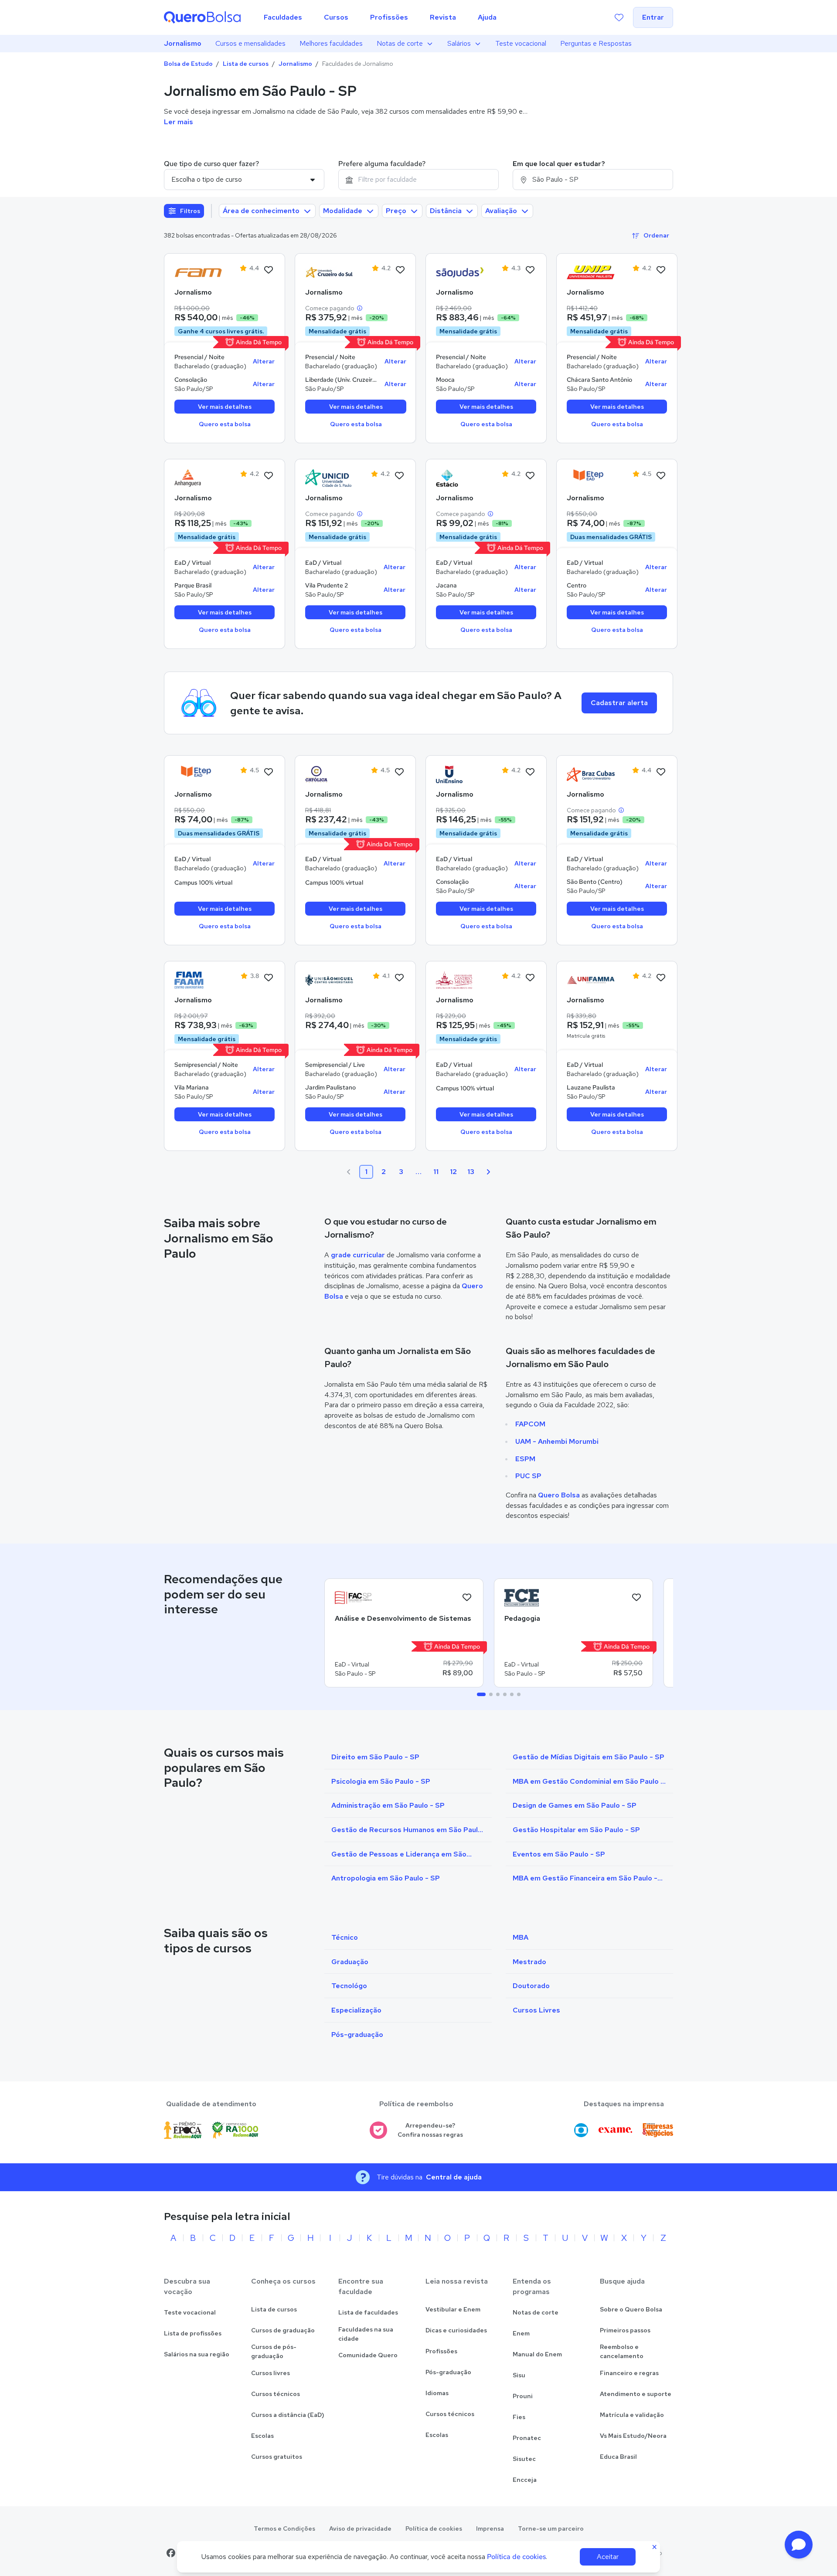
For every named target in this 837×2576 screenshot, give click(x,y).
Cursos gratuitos (277, 2457)
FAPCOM (530, 1424)
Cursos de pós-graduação (274, 2351)
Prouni (523, 2396)
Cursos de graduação (283, 2330)
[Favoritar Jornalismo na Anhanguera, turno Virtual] (269, 476)
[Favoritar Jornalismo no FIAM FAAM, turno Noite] (269, 978)
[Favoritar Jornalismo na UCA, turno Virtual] (399, 772)
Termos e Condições (284, 2528)
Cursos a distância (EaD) (288, 2415)
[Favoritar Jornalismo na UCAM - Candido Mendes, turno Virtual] (530, 978)
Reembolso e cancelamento (622, 2351)
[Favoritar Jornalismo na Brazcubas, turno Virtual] (661, 772)
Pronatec (527, 2438)
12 (453, 1172)
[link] (198, 272)
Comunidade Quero (368, 2355)
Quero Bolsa (559, 1495)
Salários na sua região (197, 2354)
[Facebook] (171, 2553)
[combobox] (418, 180)
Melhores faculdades (331, 43)
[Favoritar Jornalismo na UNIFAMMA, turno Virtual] (661, 978)
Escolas (262, 2436)
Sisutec (524, 2459)
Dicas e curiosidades (456, 2330)
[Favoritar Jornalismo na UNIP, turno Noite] (661, 270)
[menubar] (380, 17)
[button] (799, 2545)
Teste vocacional (521, 43)
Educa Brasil (618, 2457)
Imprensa (490, 2528)
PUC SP (528, 1476)
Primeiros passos (625, 2330)
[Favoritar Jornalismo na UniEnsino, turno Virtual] (530, 772)
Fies (519, 2417)
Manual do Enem (537, 2354)
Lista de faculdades (368, 2312)
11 (436, 1172)
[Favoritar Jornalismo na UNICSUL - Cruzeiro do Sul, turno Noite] (400, 270)
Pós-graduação (448, 2372)
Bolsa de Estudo (188, 64)
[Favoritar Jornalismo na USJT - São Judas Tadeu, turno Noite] (530, 270)
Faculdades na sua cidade (366, 2334)
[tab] (481, 1694)
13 (471, 1172)
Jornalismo (183, 43)
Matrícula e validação (632, 2415)
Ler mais (179, 122)
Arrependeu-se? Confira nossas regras (430, 2130)
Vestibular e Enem (453, 2309)
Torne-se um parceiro (551, 2528)
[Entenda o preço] (360, 308)
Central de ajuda (454, 2177)
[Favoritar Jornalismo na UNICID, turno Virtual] (399, 476)
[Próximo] (488, 1172)
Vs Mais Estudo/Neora (633, 2436)
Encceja (525, 2480)
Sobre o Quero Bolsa (631, 2309)
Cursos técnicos (276, 2394)
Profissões (441, 2351)
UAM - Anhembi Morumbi (557, 1441)
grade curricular (358, 1255)
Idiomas (437, 2393)
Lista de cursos (246, 64)
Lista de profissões (193, 2333)
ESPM (525, 1459)
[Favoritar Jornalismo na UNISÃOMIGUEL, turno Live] (399, 978)
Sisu (519, 2375)
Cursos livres (270, 2373)
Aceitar (608, 2557)
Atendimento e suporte (636, 2394)
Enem (521, 2333)
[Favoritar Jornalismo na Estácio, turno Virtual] (530, 476)
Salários (459, 43)
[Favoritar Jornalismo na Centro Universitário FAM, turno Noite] (269, 270)
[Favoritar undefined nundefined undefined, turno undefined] (467, 1598)
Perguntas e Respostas (596, 43)
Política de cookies (434, 2528)
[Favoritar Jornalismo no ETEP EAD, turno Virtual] (661, 476)
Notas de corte (400, 43)
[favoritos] (619, 17)
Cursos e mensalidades (250, 43)
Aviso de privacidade (360, 2528)
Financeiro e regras (629, 2373)
